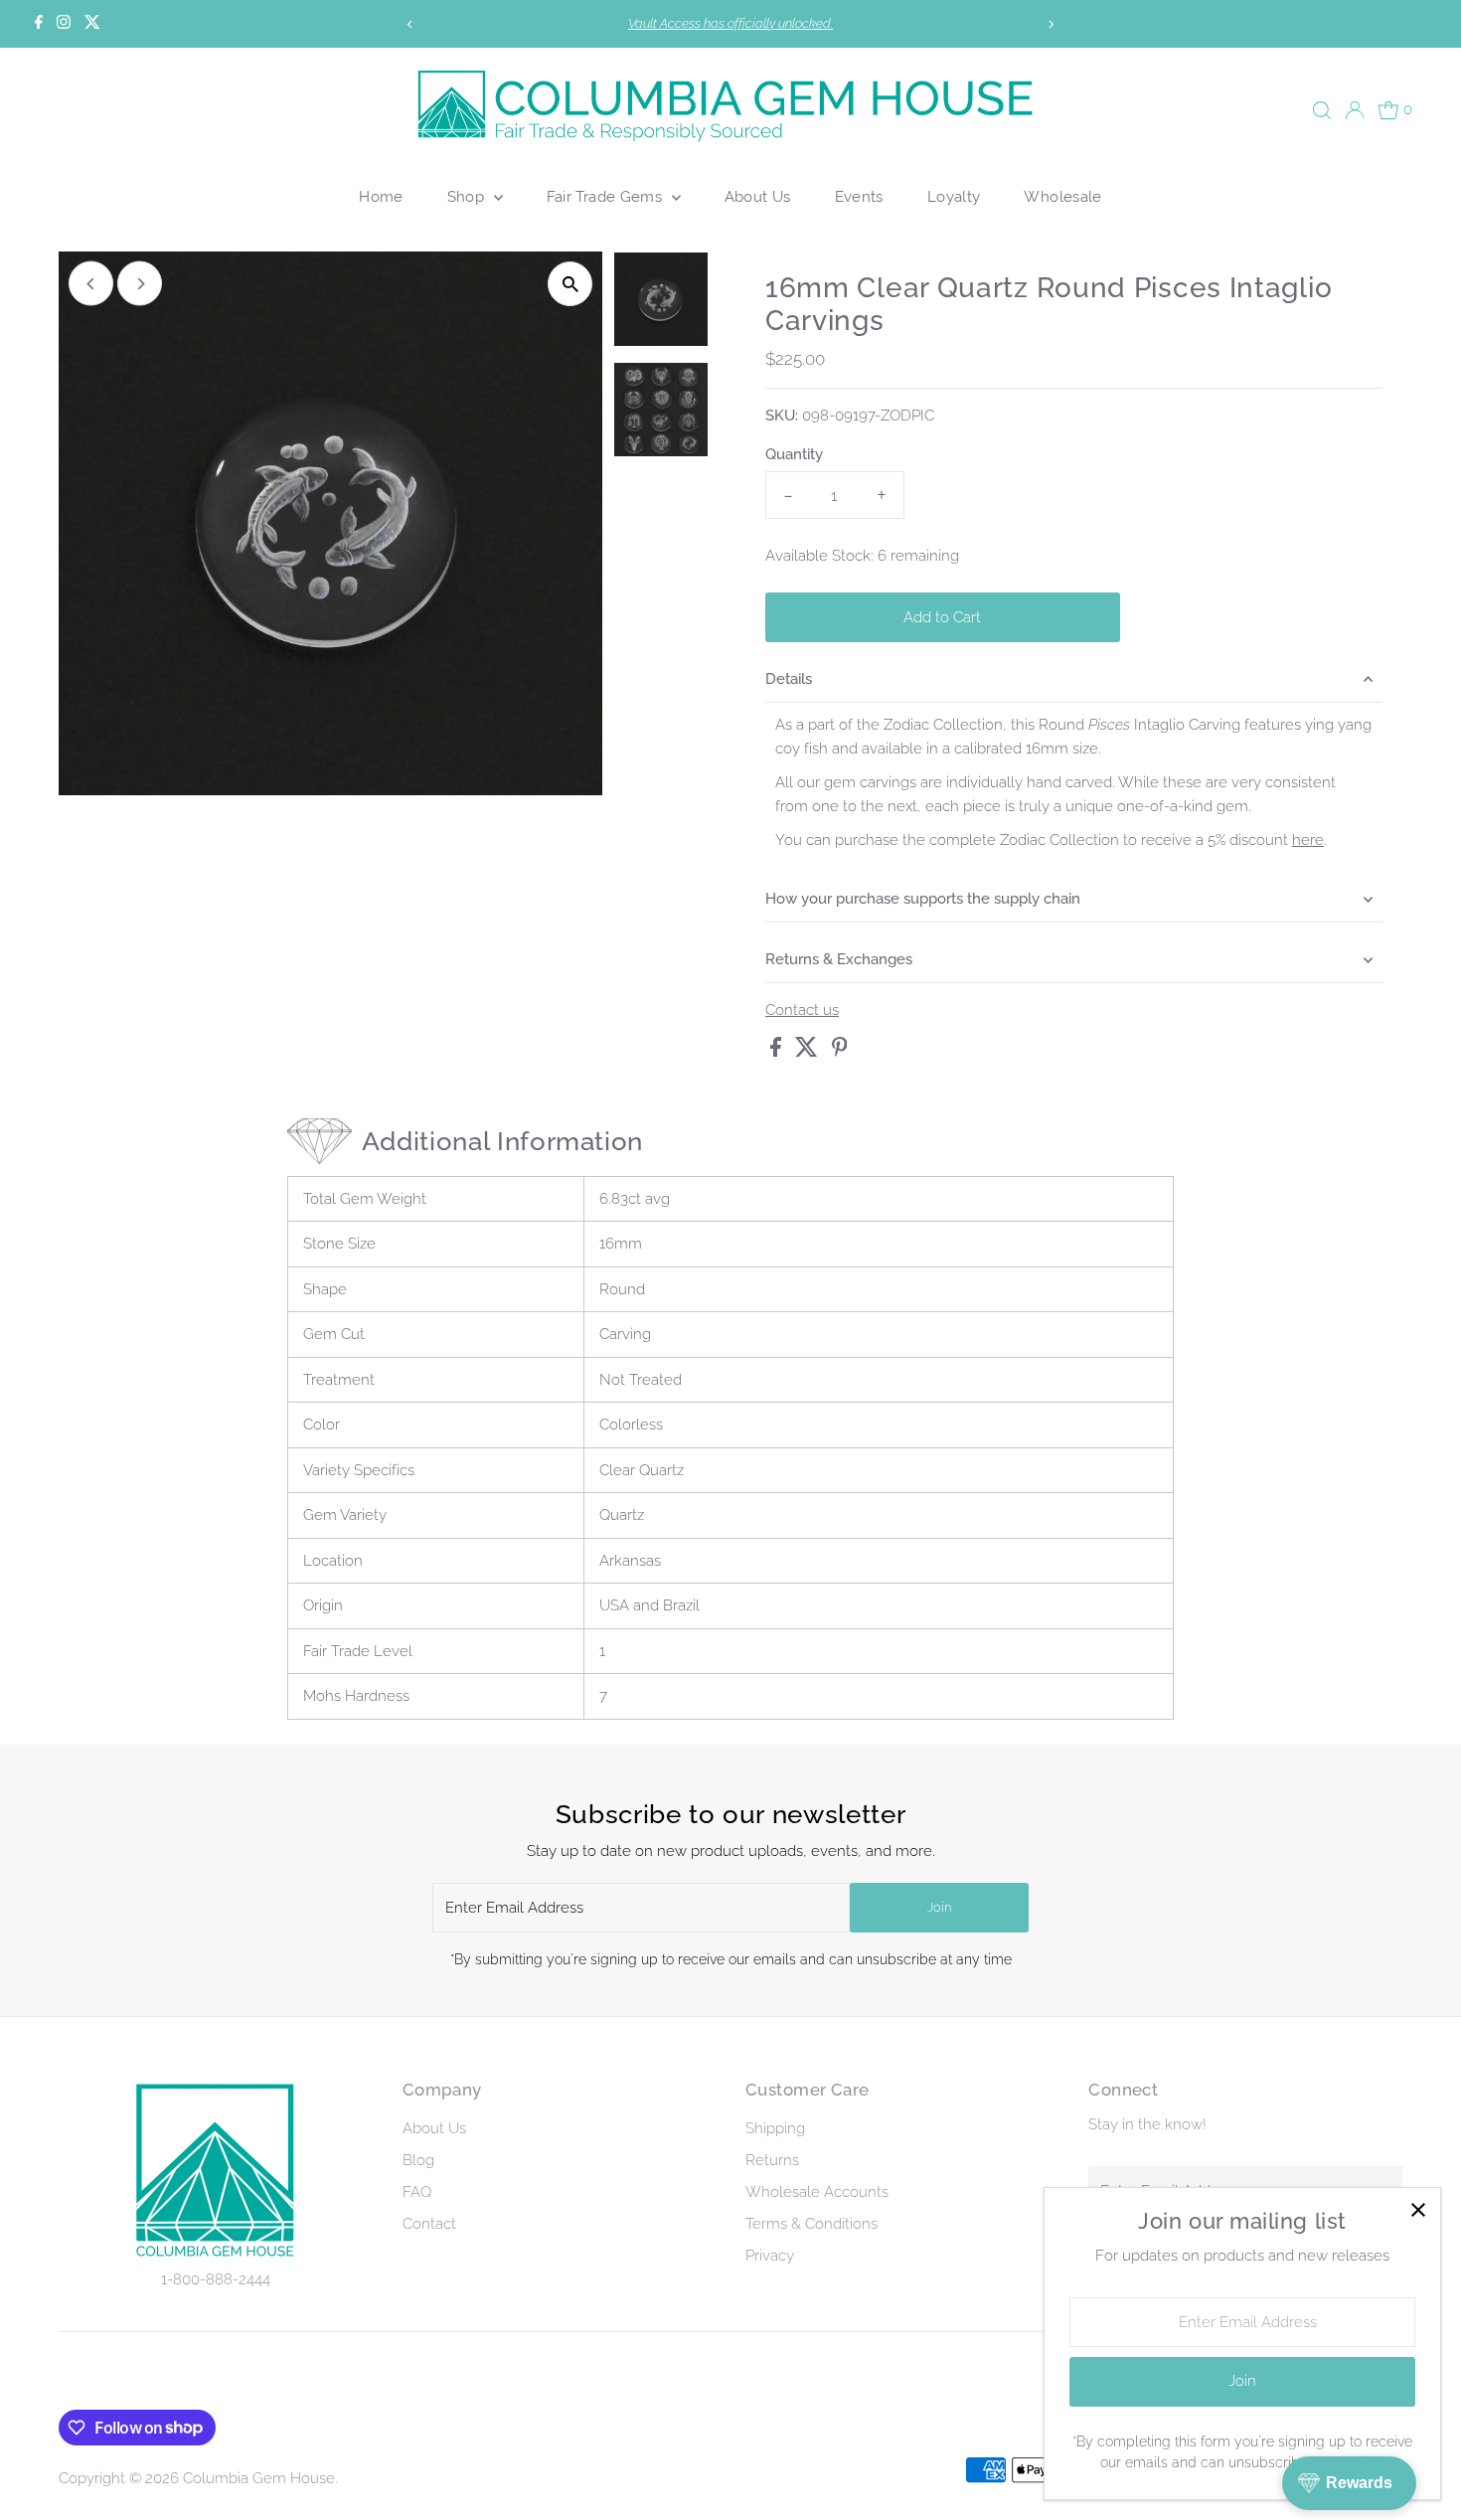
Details (789, 679)
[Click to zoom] (570, 284)
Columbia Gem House (259, 2478)
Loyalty (954, 196)
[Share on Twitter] (809, 1052)
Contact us (802, 1010)
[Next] (1051, 24)
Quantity (794, 454)
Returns (772, 2160)
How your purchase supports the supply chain (923, 899)
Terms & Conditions (812, 2224)
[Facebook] (39, 24)
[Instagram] (64, 24)
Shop (468, 196)
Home (381, 196)
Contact (429, 2224)
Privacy (770, 2256)
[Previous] (410, 24)
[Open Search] (1322, 110)
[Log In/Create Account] (1355, 110)
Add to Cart (942, 617)
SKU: (782, 416)
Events (859, 196)
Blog (418, 2160)
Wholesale (1062, 196)
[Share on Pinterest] (840, 1052)
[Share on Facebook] (778, 1052)
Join (939, 1907)
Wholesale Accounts (817, 2192)
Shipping (775, 2128)
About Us (758, 196)
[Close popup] (1418, 2210)
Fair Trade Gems (607, 196)
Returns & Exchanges (839, 959)
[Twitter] (92, 24)
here (1308, 840)
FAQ (417, 2192)
